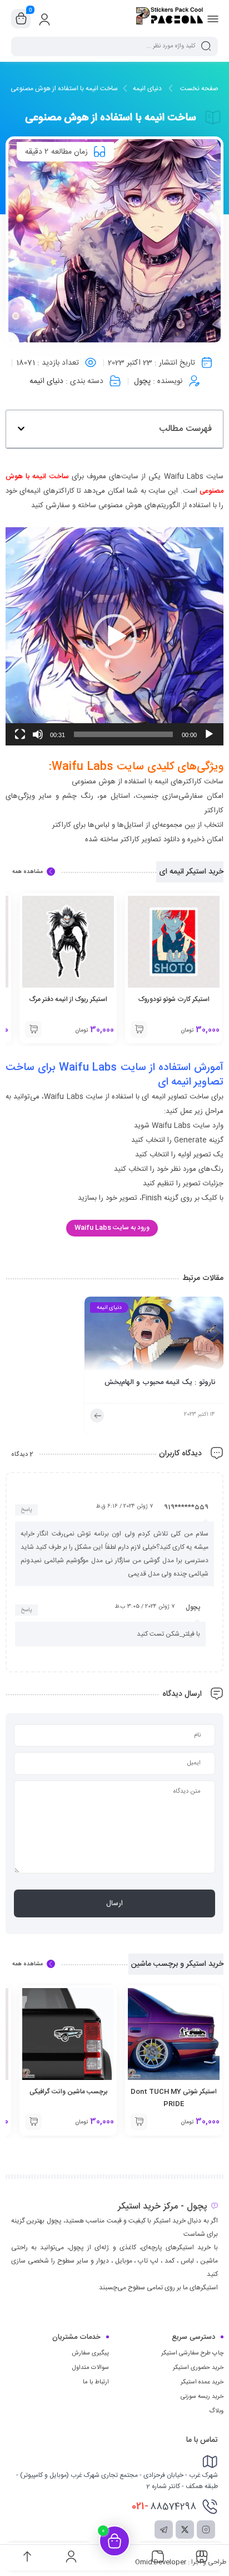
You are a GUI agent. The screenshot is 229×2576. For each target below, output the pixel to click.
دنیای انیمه (147, 89)
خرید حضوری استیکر (198, 2368)
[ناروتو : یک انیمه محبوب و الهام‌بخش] (154, 1337)
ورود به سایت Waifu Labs (112, 1228)
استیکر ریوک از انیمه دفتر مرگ (68, 999)
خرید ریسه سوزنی (202, 2397)
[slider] (123, 734)
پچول (142, 381)
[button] (21, 429)
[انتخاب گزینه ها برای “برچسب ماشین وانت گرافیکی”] (33, 2122)
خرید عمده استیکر (202, 2382)
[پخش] (209, 734)
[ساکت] (38, 734)
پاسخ (26, 1510)
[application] (114, 636)
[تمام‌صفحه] (20, 734)
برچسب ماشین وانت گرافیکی (68, 2092)
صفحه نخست (199, 89)
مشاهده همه (28, 872)
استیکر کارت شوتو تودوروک (174, 999)
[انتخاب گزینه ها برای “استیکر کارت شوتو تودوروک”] (139, 1029)
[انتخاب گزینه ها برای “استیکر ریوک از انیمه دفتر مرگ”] (33, 1029)
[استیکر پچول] (170, 18)
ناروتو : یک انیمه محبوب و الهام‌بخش (160, 1383)
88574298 (164, 2506)
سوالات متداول (91, 2368)
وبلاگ (216, 2411)
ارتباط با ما (96, 2382)
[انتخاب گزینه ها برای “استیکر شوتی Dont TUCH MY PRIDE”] (139, 2122)
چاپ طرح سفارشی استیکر (192, 2353)
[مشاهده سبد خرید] (21, 19)
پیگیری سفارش (90, 2353)
